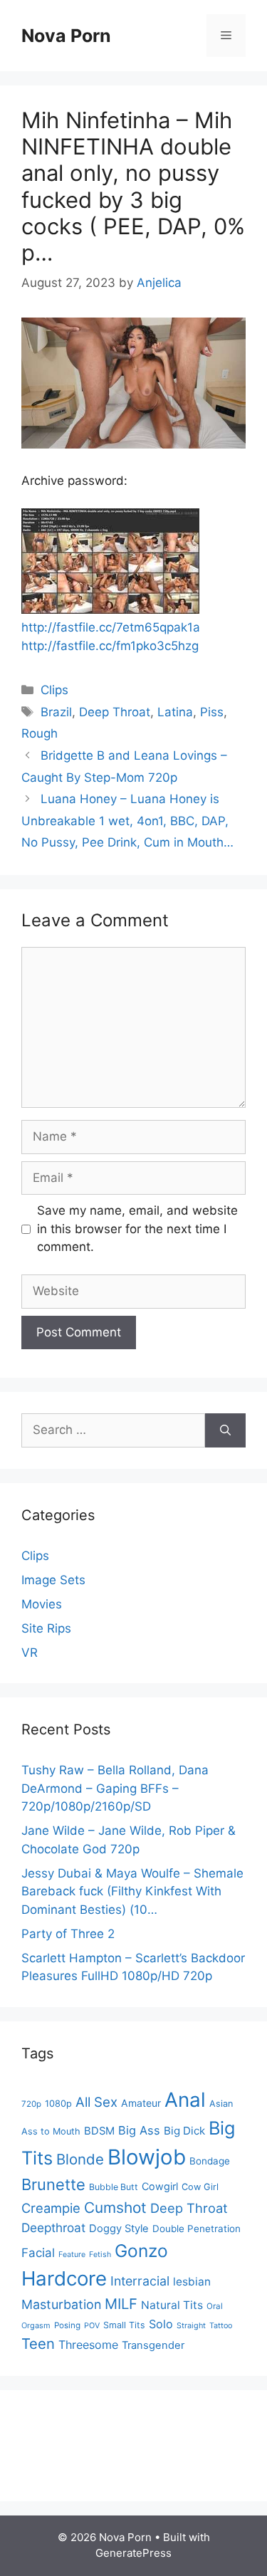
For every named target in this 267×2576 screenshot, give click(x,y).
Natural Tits (172, 2305)
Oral (215, 2306)
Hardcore (64, 2278)
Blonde (80, 2159)
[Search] (225, 1430)
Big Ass (139, 2130)
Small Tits (124, 2325)
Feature (72, 2255)
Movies (42, 1604)
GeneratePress (133, 2553)
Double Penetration (197, 2229)
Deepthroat (53, 2227)
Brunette (53, 2184)
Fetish (100, 2255)
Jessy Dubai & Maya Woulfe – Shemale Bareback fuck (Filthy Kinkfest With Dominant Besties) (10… (132, 1891)
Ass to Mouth (51, 2131)
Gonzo (141, 2251)
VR (30, 1653)
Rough (40, 733)
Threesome (88, 2345)
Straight (191, 2326)
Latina (175, 712)
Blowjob (147, 2157)
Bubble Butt (114, 2187)
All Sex (96, 2102)
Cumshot (115, 2208)
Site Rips (46, 1628)
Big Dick (184, 2131)
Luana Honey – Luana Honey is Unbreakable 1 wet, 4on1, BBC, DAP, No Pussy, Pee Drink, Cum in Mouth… (127, 821)
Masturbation (61, 2304)
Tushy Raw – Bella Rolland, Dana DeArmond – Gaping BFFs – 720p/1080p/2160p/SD (115, 1788)
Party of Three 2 (68, 1934)
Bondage (210, 2161)
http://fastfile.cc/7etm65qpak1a (111, 627)
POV (92, 2326)
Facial (38, 2253)
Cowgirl (160, 2186)
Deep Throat (115, 712)
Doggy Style (119, 2229)
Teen (38, 2344)
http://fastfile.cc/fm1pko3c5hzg (110, 646)
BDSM (99, 2131)
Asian (221, 2104)
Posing (67, 2325)
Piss (212, 712)
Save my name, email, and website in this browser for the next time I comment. (137, 1229)
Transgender (153, 2345)
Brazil (56, 712)
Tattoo (221, 2326)
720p (31, 2104)
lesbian (192, 2282)
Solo (161, 2324)
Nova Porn (66, 36)
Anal (185, 2100)
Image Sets (53, 1580)
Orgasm (36, 2325)
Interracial (140, 2281)
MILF (121, 2304)
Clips (54, 690)
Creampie (51, 2208)
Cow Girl (200, 2187)
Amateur (141, 2103)
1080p (58, 2104)
